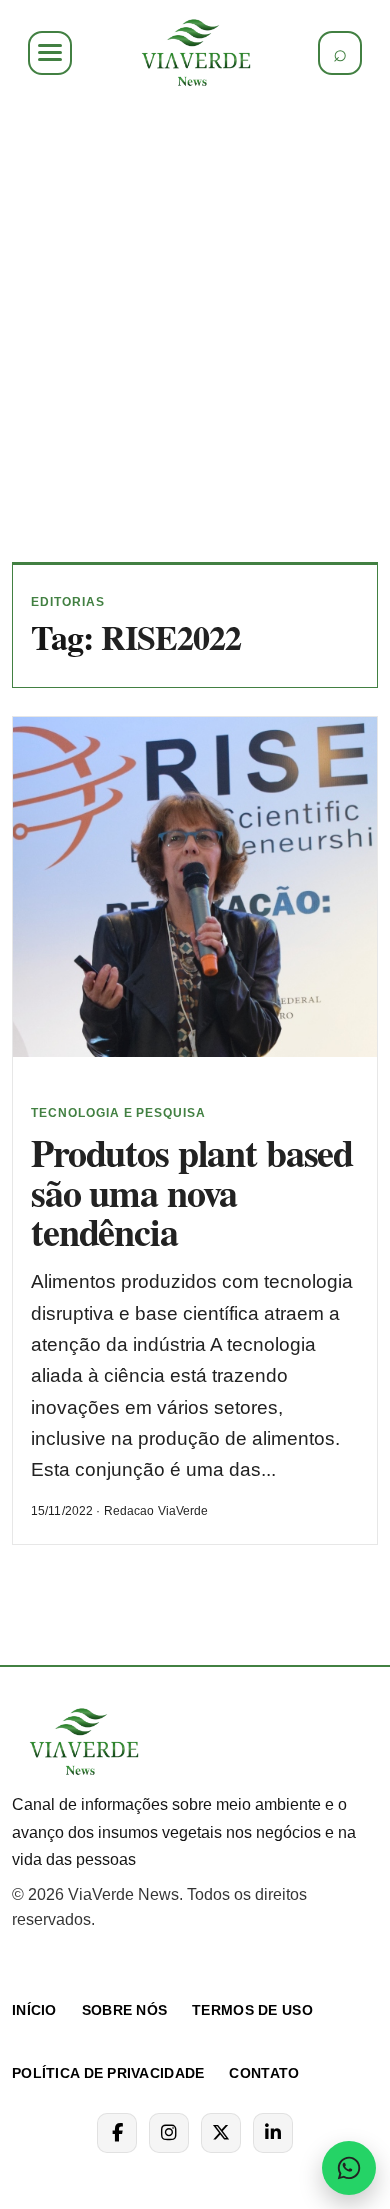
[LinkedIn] (273, 2133)
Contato (264, 2073)
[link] (195, 53)
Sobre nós (125, 2010)
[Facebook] (117, 2133)
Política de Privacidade (108, 2073)
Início (34, 2010)
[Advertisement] (195, 325)
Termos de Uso (252, 2010)
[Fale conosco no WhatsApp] (349, 2168)
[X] (221, 2133)
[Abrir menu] (50, 53)
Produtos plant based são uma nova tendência (192, 1192)
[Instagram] (169, 2133)
